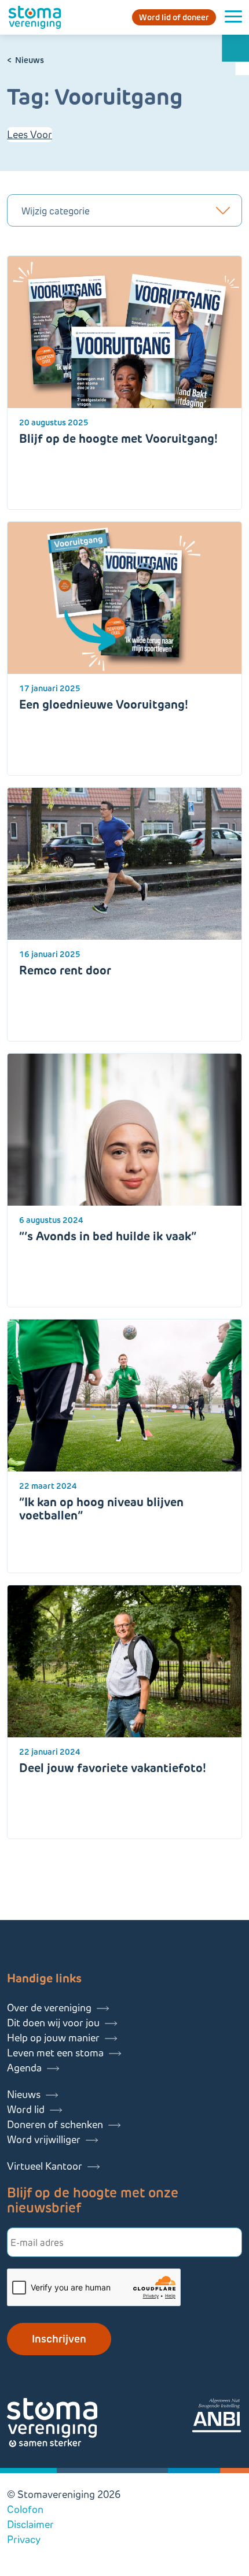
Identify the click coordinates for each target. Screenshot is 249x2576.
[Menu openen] (233, 17)
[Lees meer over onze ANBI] (217, 2417)
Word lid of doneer (174, 17)
